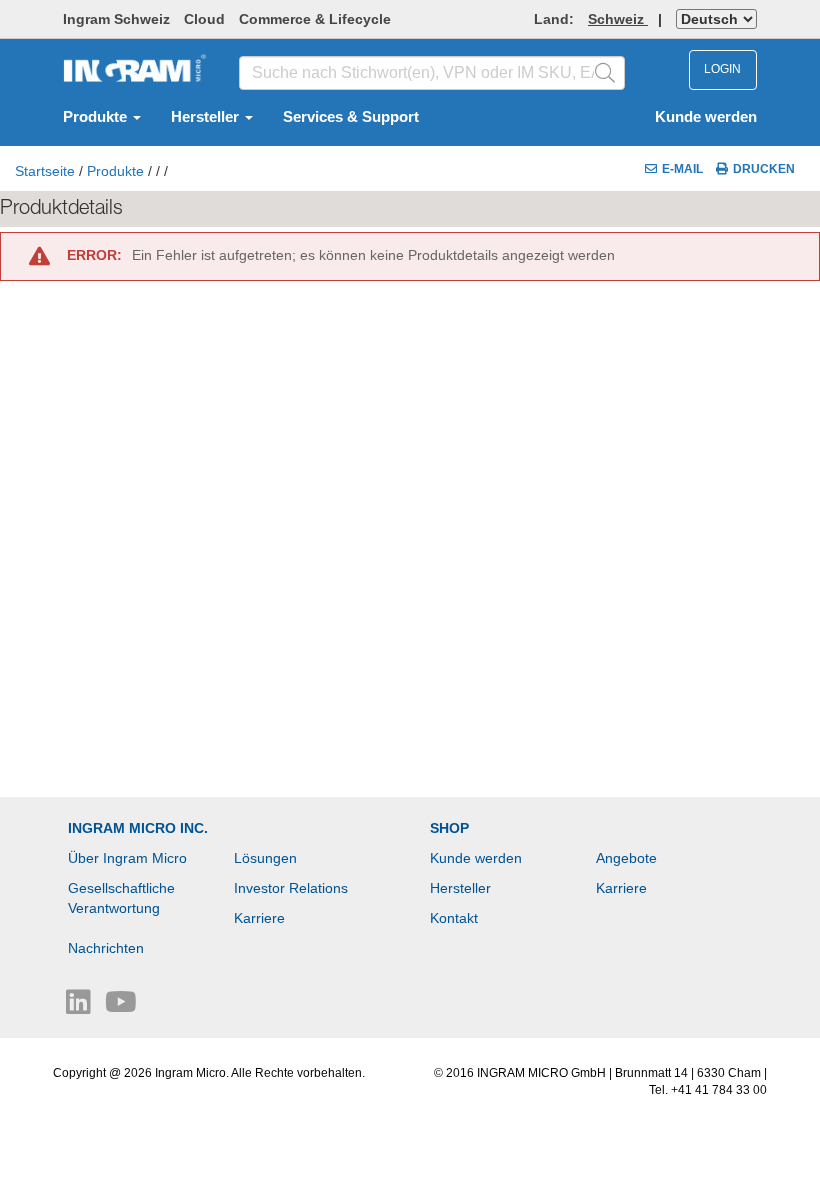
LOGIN (722, 69)
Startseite (45, 171)
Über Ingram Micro (127, 858)
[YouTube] (121, 1007)
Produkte (97, 117)
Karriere (259, 918)
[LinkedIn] (80, 1007)
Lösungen (265, 858)
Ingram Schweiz (116, 19)
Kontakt (454, 918)
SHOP (449, 828)
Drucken (764, 169)
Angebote (626, 858)
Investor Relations (291, 888)
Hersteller (207, 117)
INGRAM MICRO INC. (138, 828)
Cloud (204, 19)
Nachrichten (106, 948)
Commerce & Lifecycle (315, 19)
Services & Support (351, 117)
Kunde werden (706, 117)
